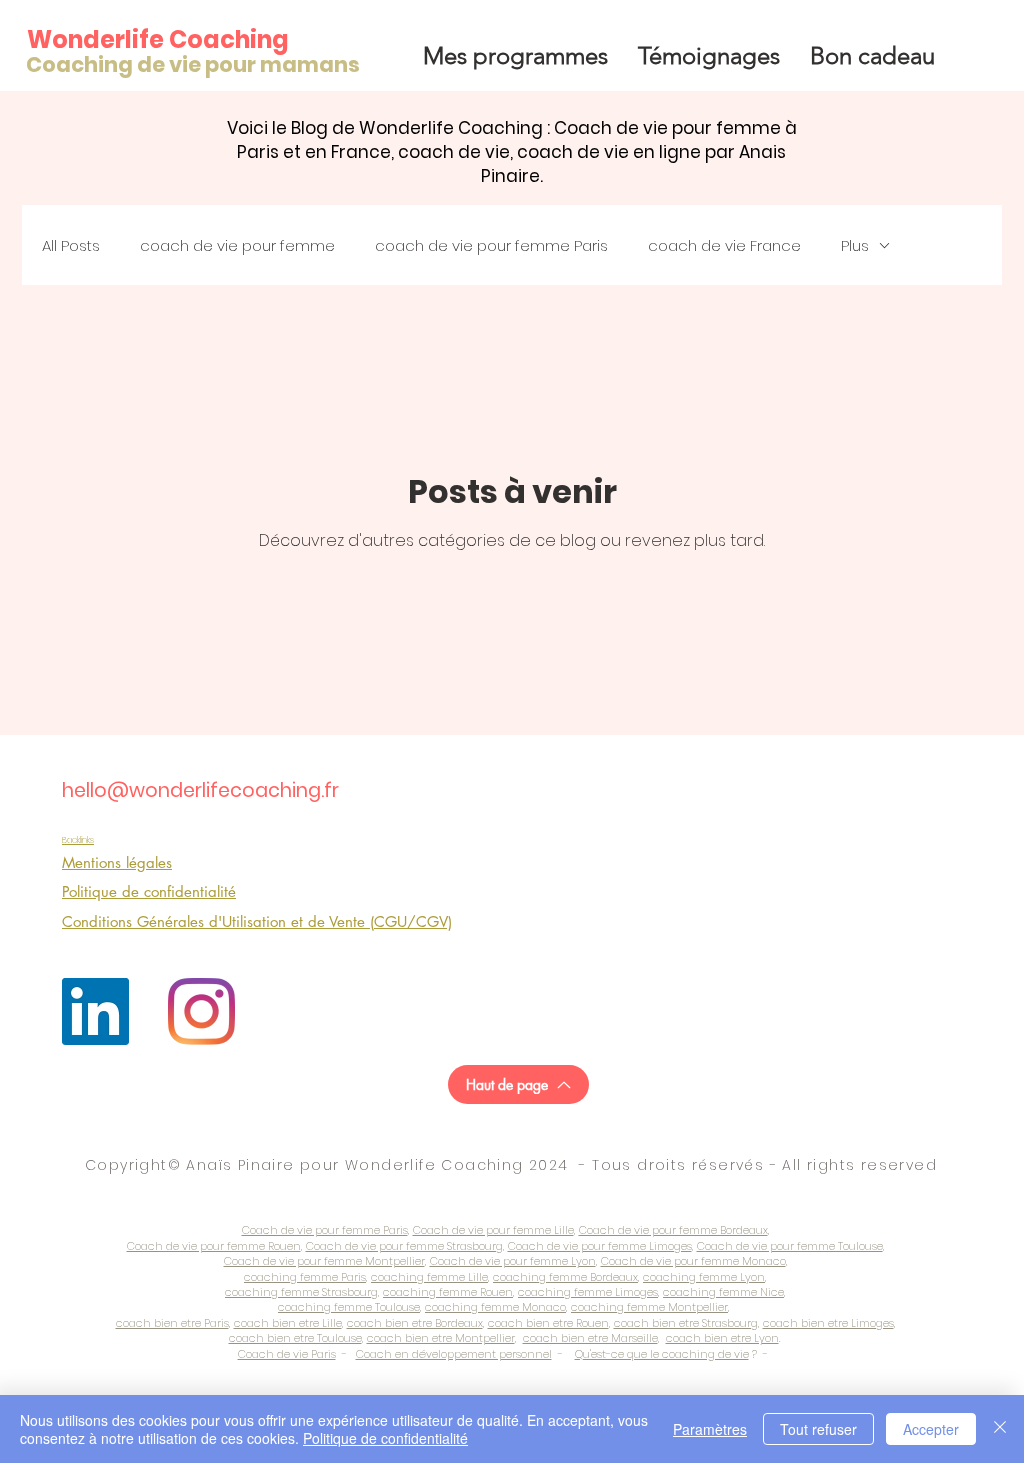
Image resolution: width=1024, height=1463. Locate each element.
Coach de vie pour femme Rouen (214, 1246)
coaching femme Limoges (588, 1292)
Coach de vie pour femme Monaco (693, 1261)
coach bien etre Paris (172, 1323)
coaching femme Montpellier (649, 1307)
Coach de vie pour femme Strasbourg (404, 1246)
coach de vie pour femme (237, 245)
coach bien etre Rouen (548, 1323)
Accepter (931, 1429)
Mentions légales (117, 862)
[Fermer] (1000, 1429)
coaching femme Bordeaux (565, 1277)
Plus (855, 245)
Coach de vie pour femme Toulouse (790, 1246)
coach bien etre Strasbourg (686, 1323)
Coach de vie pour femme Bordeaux (673, 1230)
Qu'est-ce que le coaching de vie (662, 1354)
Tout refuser (818, 1429)
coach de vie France (724, 245)
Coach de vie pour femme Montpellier (324, 1261)
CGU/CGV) (413, 921)
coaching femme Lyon (704, 1277)
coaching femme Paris (305, 1277)
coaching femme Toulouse (349, 1307)
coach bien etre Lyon (722, 1338)
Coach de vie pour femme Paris (325, 1230)
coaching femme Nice (723, 1292)
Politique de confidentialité (385, 1438)
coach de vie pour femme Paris (491, 245)
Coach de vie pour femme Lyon (513, 1261)
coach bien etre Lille (288, 1323)
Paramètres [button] (710, 1429)
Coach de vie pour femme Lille (493, 1230)
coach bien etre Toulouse (295, 1338)
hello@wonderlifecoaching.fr (200, 790)
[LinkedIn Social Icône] (95, 1011)
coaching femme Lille (429, 1277)
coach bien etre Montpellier (441, 1338)
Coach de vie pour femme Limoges (600, 1246)
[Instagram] (201, 1011)
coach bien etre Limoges (828, 1323)
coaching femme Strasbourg (301, 1292)
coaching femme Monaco (495, 1307)
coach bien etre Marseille (590, 1338)
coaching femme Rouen (448, 1292)
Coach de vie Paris (287, 1354)
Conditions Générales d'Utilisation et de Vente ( (218, 921)
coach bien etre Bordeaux (415, 1323)
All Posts (71, 245)
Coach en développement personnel (454, 1354)
